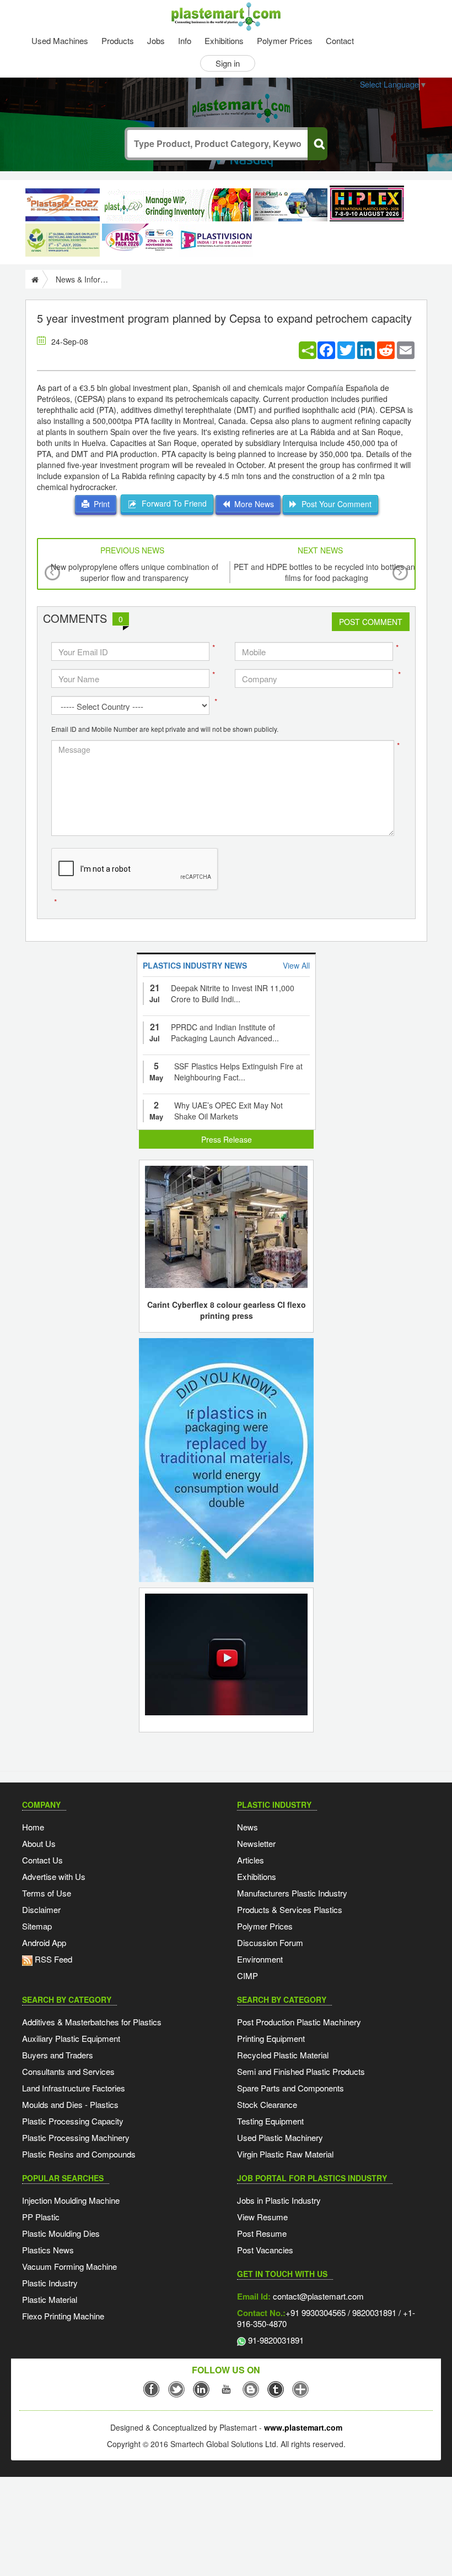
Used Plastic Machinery (280, 2137)
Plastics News (48, 2250)
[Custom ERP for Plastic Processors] (176, 205)
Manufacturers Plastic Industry (292, 1893)
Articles (251, 1860)
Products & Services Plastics (290, 1909)
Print (99, 504)
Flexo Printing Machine (63, 2316)
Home (33, 1827)
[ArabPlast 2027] (290, 205)
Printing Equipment (271, 2038)
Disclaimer (41, 1909)
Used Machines (60, 40)
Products (118, 40)
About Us (39, 1843)
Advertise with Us (54, 1876)
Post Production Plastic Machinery (299, 2022)
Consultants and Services (68, 2071)
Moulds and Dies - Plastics (70, 2104)
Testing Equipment (270, 2121)
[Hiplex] (367, 203)
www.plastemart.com (303, 2427)
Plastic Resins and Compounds (79, 2154)
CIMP (247, 1976)
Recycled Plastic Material (283, 2055)
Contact (340, 40)
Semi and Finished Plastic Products (301, 2071)
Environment (260, 1959)
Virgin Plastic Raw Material (285, 2154)
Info (185, 40)
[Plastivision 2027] (216, 240)
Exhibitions (224, 40)
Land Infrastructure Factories (74, 2088)
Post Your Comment (334, 504)
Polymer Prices (285, 40)
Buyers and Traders (58, 2055)
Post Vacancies (265, 2250)
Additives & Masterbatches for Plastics (92, 2022)
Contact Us (42, 1860)
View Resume (262, 2217)
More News (252, 504)
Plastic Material (50, 2299)
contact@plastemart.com (317, 2296)
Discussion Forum (270, 1942)
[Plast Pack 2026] (139, 240)
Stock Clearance (267, 2104)
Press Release (227, 1139)
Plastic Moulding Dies (61, 2233)
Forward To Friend (172, 503)
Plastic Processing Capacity (73, 2121)
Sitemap (37, 1926)
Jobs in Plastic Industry (279, 2200)
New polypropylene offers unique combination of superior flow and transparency (134, 572)
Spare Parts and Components (290, 2088)
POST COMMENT (371, 622)
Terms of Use (47, 1893)
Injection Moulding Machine (71, 2200)
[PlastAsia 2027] (63, 205)
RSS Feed (52, 1959)
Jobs (156, 40)
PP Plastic (41, 2217)
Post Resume (262, 2233)
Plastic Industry (50, 2283)
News (247, 1827)
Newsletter (256, 1843)
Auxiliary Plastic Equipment (71, 2038)
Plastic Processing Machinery (76, 2137)
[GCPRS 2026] (63, 240)
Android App (44, 1942)
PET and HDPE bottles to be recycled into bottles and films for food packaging (327, 572)
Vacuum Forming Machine (69, 2266)
